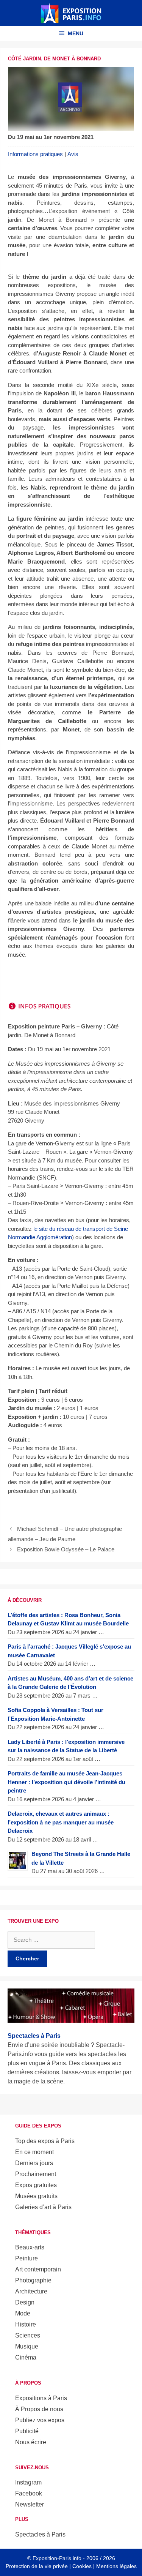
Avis (73, 154)
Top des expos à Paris (45, 2141)
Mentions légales (116, 2566)
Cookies (82, 2566)
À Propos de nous (39, 2409)
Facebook (29, 2493)
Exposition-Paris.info (57, 2558)
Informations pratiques (35, 154)
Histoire (26, 2324)
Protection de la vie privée (37, 2566)
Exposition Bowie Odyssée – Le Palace (66, 1549)
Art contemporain (38, 2269)
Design (25, 2302)
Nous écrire (31, 2442)
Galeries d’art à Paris (43, 2207)
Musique (27, 2346)
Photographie (33, 2280)
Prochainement (36, 2174)
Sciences (28, 2335)
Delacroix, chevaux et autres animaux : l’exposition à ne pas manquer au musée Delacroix (61, 1822)
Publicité (27, 2431)
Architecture (31, 2291)
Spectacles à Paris (40, 2534)
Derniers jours (34, 2163)
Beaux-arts (30, 2247)
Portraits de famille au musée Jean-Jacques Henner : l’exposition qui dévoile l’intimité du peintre (66, 1782)
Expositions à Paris (41, 2398)
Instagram (28, 2482)
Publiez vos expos (40, 2420)
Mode (23, 2313)
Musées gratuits (36, 2196)
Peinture (27, 2258)
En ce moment (34, 2152)
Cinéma (26, 2357)
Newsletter (30, 2504)
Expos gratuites (36, 2185)
